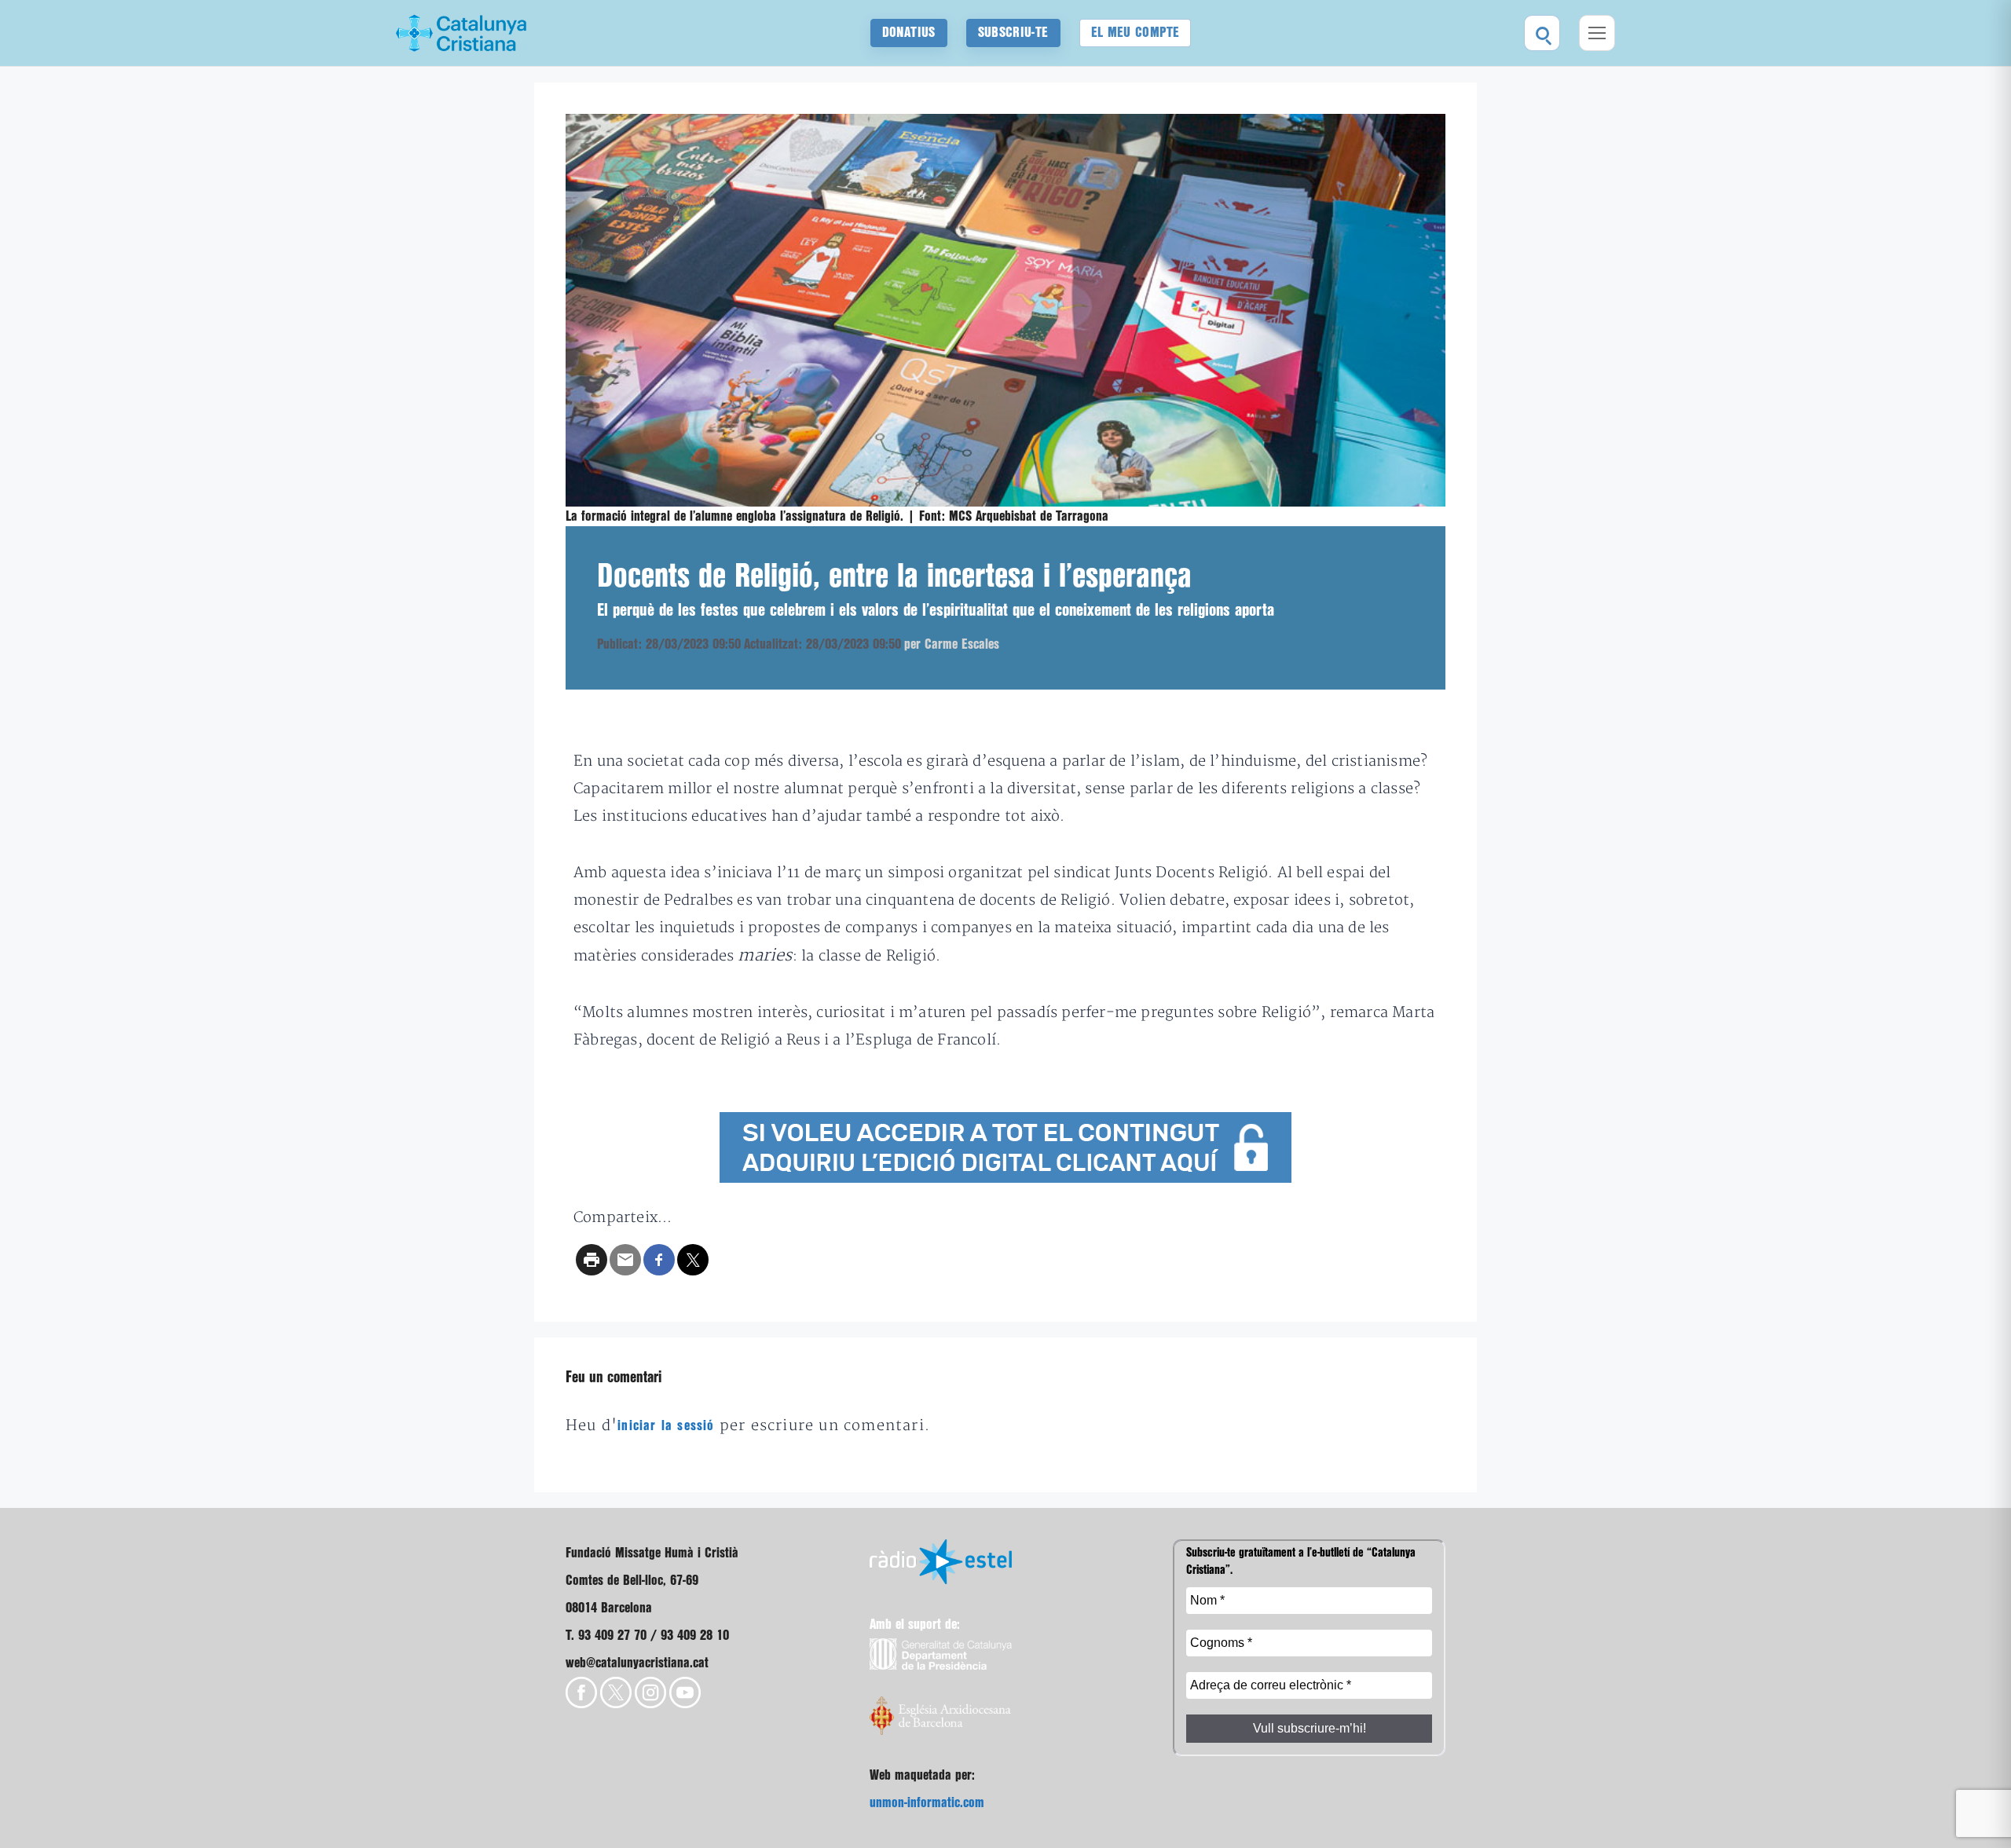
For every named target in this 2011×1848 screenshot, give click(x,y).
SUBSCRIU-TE (1013, 33)
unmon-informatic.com (927, 1803)
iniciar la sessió (666, 1426)
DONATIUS (909, 33)
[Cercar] (1542, 33)
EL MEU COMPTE (1136, 33)
